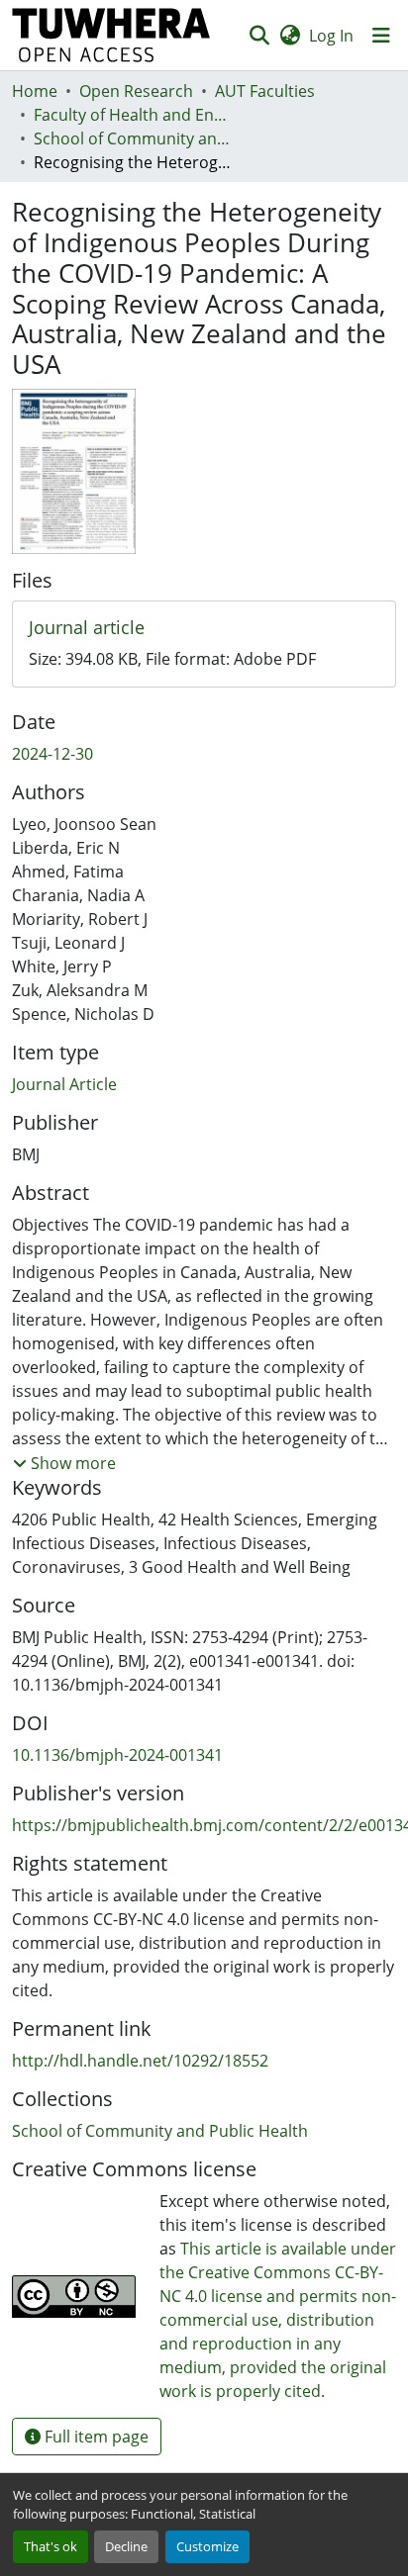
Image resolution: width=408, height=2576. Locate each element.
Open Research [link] (136, 91)
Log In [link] (331, 36)
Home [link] (35, 91)
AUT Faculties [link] (265, 91)
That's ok (51, 2546)
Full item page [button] (95, 2437)
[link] (204, 628)
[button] (111, 35)
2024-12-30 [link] (52, 754)
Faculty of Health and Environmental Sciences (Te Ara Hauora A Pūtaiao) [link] (133, 115)
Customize (207, 2546)
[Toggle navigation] (381, 36)
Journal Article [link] (64, 1084)
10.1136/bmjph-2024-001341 (117, 1755)
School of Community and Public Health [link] (133, 138)
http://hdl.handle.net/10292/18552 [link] (140, 2061)
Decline (126, 2546)
